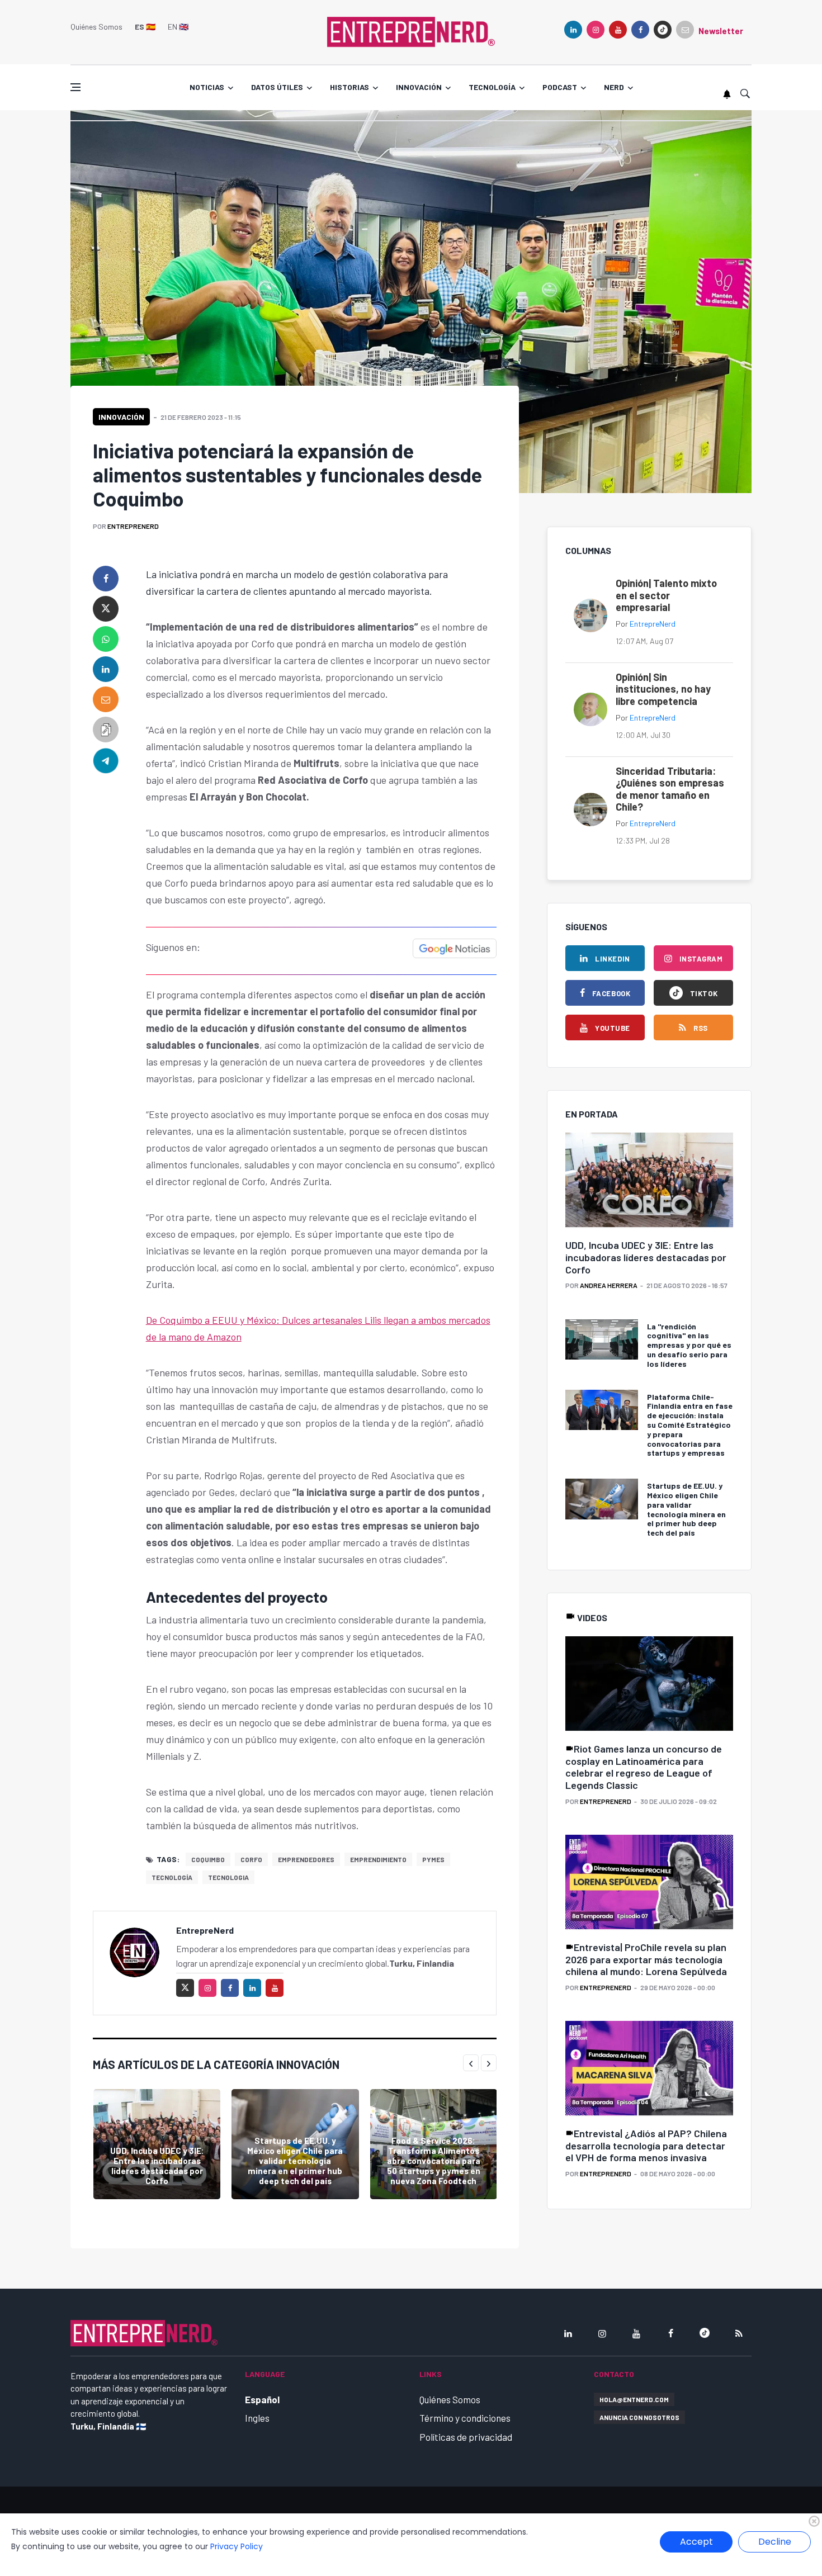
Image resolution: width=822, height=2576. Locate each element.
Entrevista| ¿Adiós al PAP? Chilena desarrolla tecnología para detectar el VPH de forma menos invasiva (646, 2145)
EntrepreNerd (133, 526)
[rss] (739, 2333)
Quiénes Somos (96, 27)
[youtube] (618, 30)
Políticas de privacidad (466, 2437)
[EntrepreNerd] (411, 31)
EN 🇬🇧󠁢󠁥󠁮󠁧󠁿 (178, 27)
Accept (696, 2542)
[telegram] (106, 760)
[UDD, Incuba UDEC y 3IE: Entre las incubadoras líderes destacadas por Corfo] (157, 2144)
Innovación (419, 87)
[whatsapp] (106, 639)
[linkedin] (573, 30)
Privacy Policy (237, 2546)
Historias (349, 87)
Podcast (560, 87)
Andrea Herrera (609, 1285)
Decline (775, 2542)
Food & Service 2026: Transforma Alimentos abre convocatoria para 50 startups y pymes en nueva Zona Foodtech (434, 2161)
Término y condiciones (465, 2418)
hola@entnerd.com (634, 2399)
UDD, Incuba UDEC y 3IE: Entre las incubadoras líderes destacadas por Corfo (157, 2166)
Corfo (251, 1859)
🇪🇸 (145, 27)
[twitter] (106, 609)
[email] (106, 699)
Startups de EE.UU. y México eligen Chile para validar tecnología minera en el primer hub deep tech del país (295, 2161)
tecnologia (228, 1877)
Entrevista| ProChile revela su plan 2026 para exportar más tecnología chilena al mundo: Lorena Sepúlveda (646, 1959)
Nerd (614, 87)
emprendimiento (378, 1859)
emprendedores (306, 1859)
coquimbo (208, 1859)
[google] (663, 30)
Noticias (207, 87)
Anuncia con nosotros (639, 2417)
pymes (433, 1859)
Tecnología (492, 87)
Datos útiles (277, 87)
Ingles (257, 2418)
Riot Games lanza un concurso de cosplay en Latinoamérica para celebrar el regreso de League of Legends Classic (644, 1767)
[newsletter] (685, 30)
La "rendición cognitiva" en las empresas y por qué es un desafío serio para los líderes (689, 1345)
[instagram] (596, 30)
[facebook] (640, 30)
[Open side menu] (75, 87)
